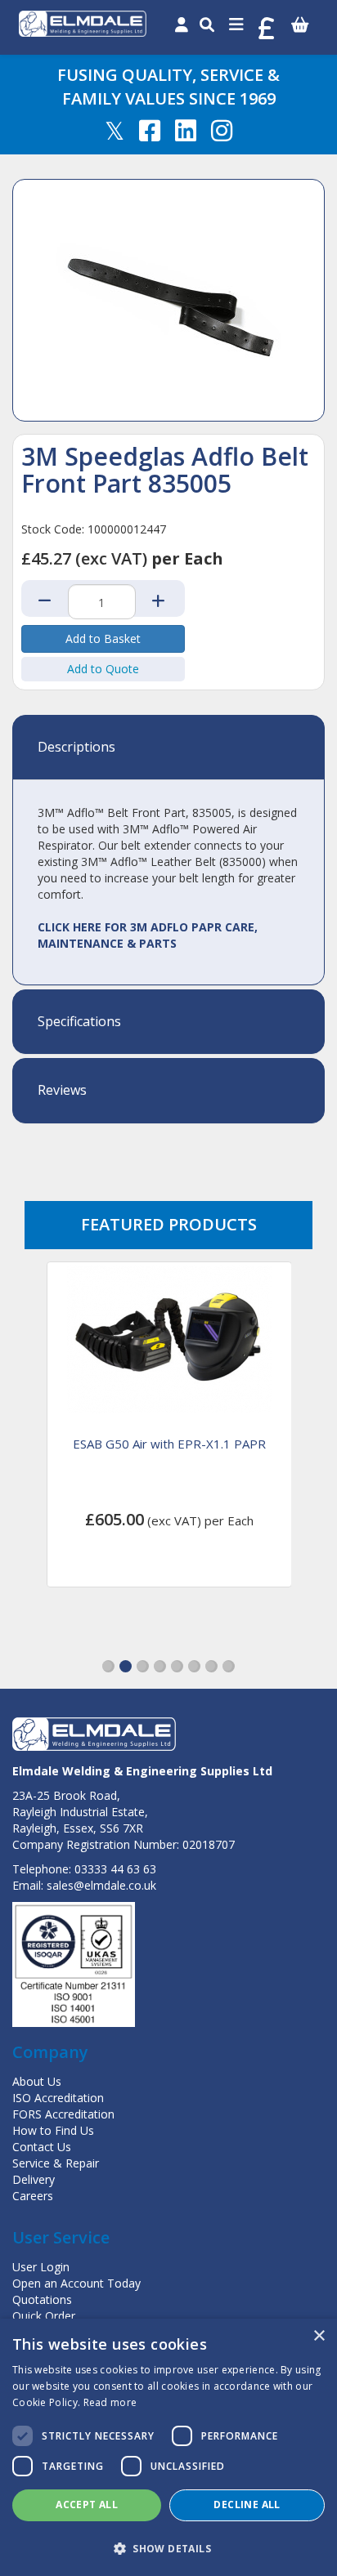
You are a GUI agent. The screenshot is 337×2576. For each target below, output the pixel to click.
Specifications (79, 1022)
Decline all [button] (247, 2505)
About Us (37, 2081)
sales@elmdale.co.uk (101, 1885)
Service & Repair (56, 2163)
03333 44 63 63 (115, 1869)
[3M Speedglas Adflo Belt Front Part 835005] (168, 300)
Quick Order (44, 2316)
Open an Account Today (76, 2283)
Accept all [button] (87, 2505)
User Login (41, 2267)
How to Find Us (53, 2130)
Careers (33, 2196)
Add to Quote (103, 669)
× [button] (319, 2336)
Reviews (62, 1091)
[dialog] (168, 2447)
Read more (110, 2402)
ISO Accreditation (58, 2098)
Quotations (42, 2299)
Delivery (34, 2179)
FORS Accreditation (63, 2114)
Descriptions (76, 748)
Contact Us (42, 2147)
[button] (108, 1666)
